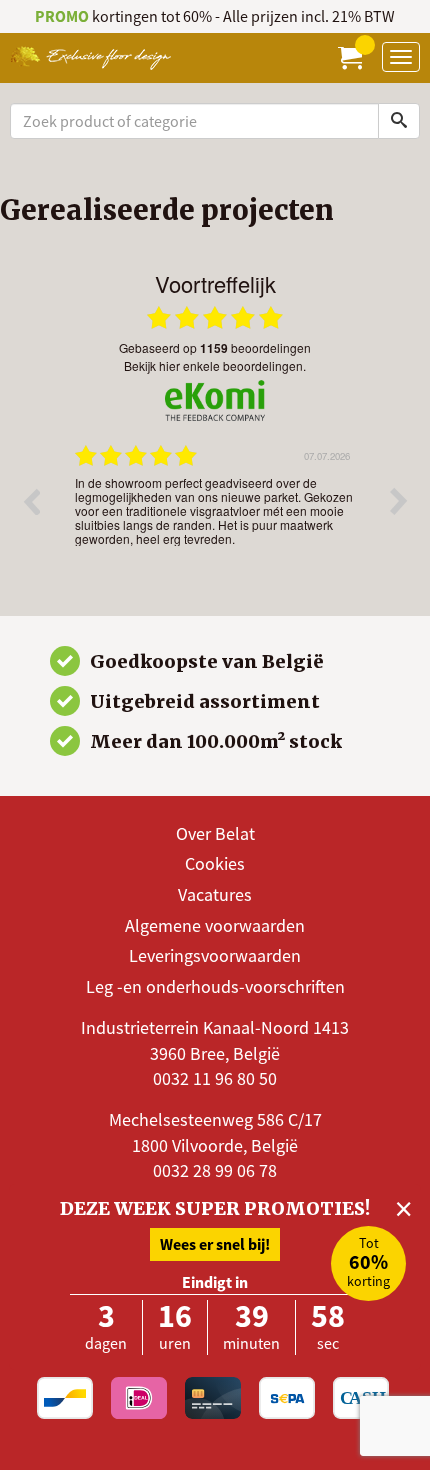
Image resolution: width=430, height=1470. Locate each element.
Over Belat (215, 833)
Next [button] (399, 501)
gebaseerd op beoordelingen (215, 348)
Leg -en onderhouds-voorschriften (215, 986)
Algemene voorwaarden (215, 925)
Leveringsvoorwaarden (215, 955)
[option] (215, 516)
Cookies (215, 863)
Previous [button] (31, 501)
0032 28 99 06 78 (215, 1170)
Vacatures (215, 894)
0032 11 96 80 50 (215, 1078)
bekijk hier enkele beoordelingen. (215, 365)
